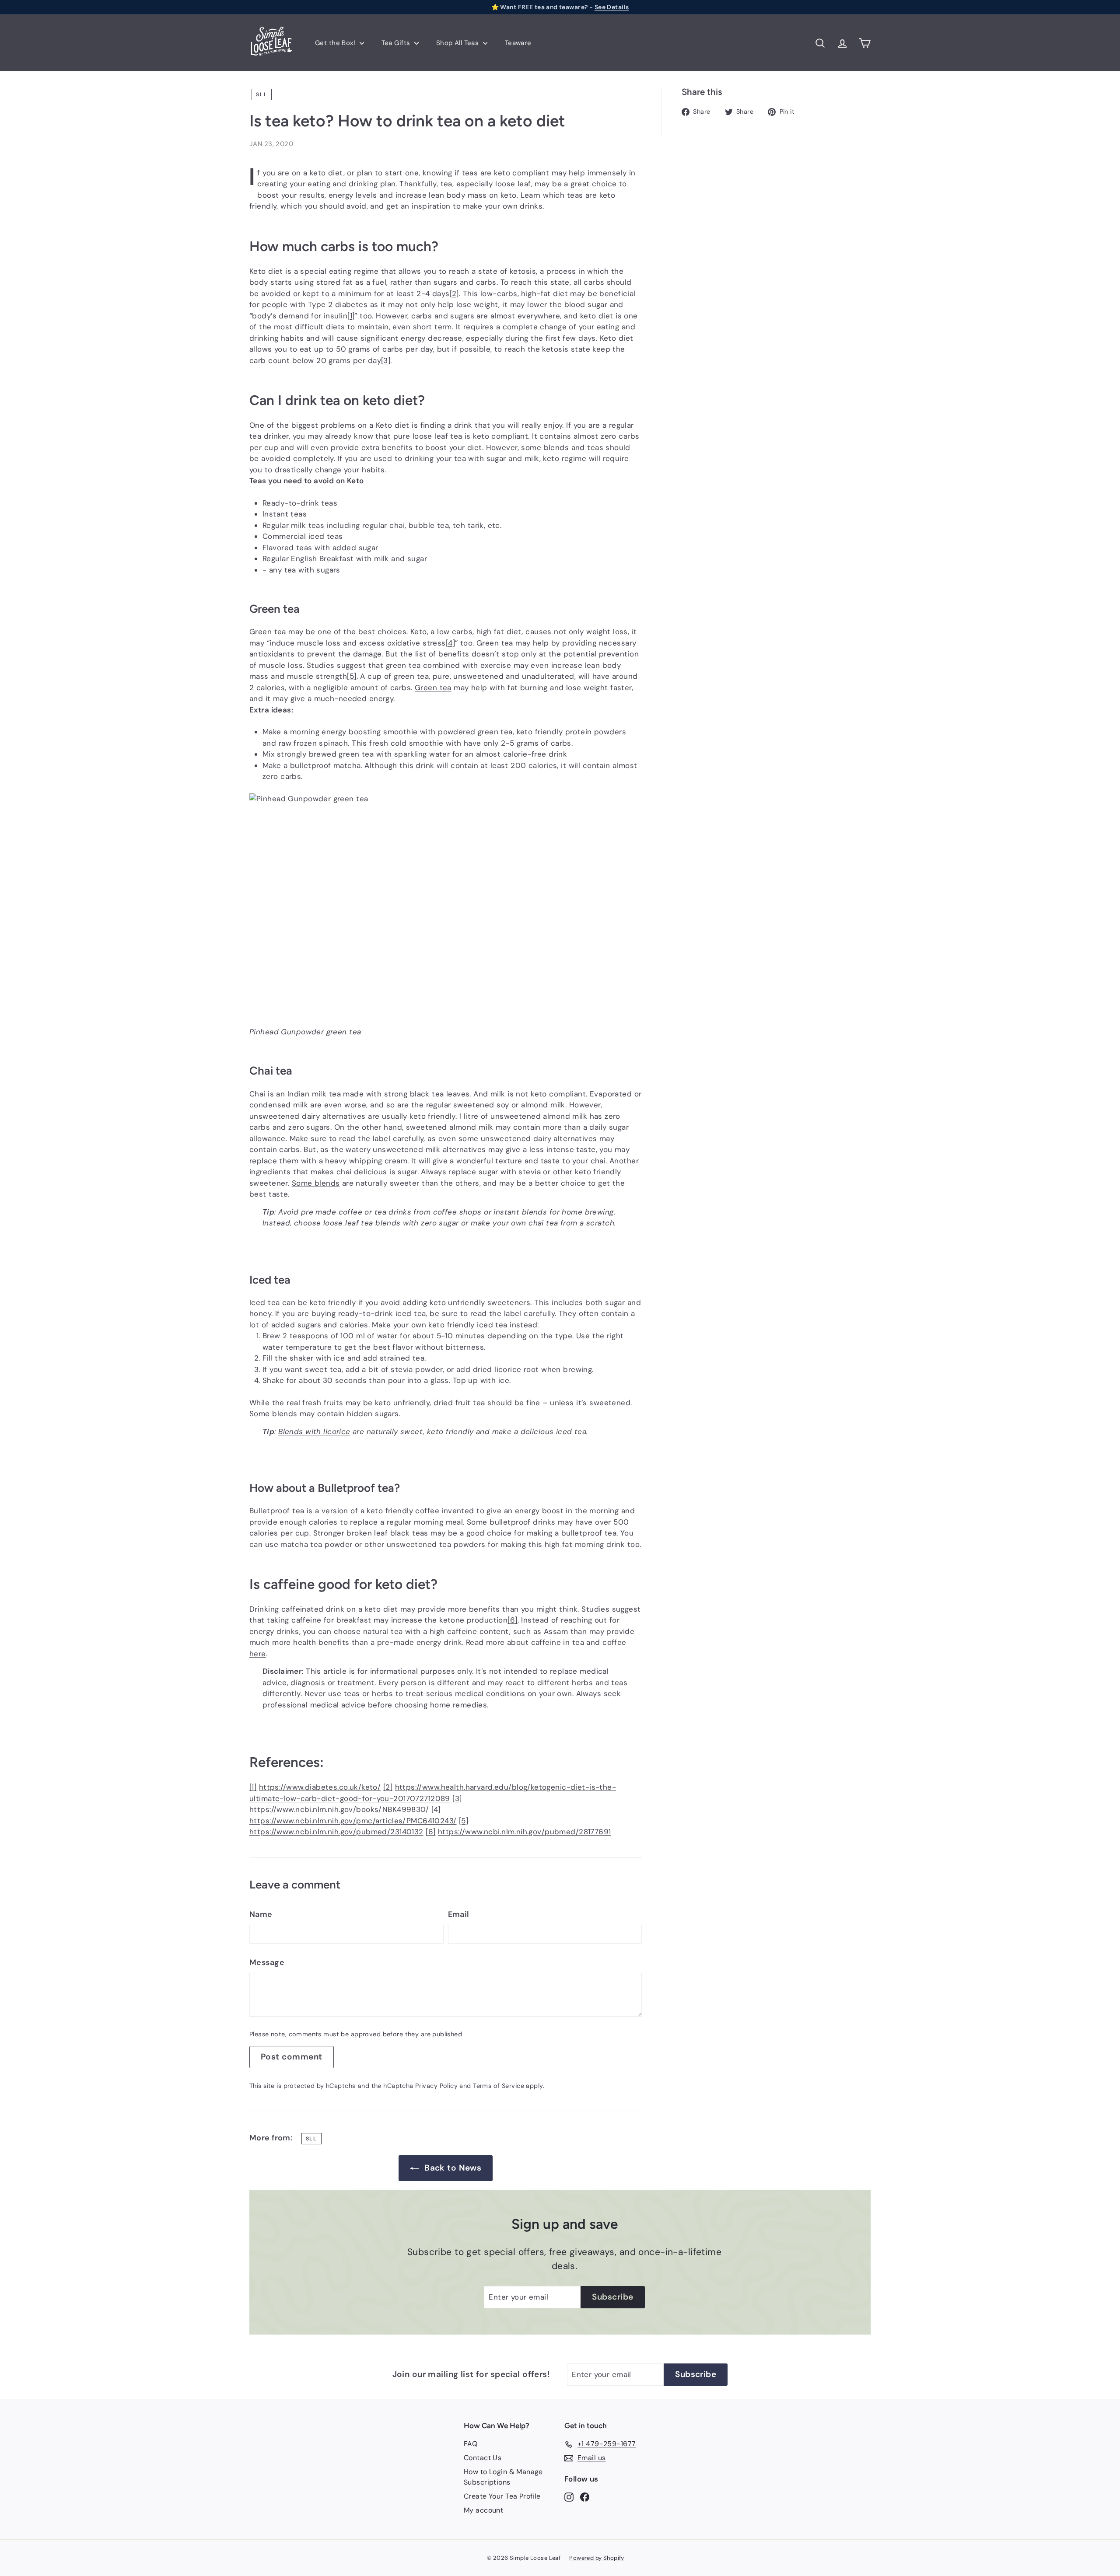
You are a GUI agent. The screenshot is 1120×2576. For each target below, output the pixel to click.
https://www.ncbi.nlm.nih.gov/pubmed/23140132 (336, 1832)
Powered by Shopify (597, 2558)
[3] (457, 1798)
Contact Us (483, 2458)
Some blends (316, 1183)
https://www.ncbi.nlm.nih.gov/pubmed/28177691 (525, 1832)
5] (352, 676)
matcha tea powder (316, 1544)
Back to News (453, 2168)
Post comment (292, 2057)
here (258, 1654)
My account (483, 2510)
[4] (436, 1809)
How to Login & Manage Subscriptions (503, 2477)
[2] (388, 1787)
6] (512, 1620)
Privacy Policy (436, 2086)
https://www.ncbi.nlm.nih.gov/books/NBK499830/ (339, 1809)
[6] (430, 1832)
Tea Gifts (397, 43)
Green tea (433, 688)
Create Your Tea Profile (502, 2496)
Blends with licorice (314, 1431)
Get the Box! (336, 43)
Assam (556, 1631)
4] (450, 643)
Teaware (518, 43)
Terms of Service (499, 2086)
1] (351, 316)
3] (386, 360)
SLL (262, 94)
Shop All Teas (458, 43)
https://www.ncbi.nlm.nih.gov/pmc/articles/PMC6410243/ (353, 1821)
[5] (464, 1821)
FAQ (471, 2444)
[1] (253, 1787)
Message (267, 1962)
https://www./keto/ (320, 1787)
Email (459, 1914)
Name (261, 1914)
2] (454, 293)
